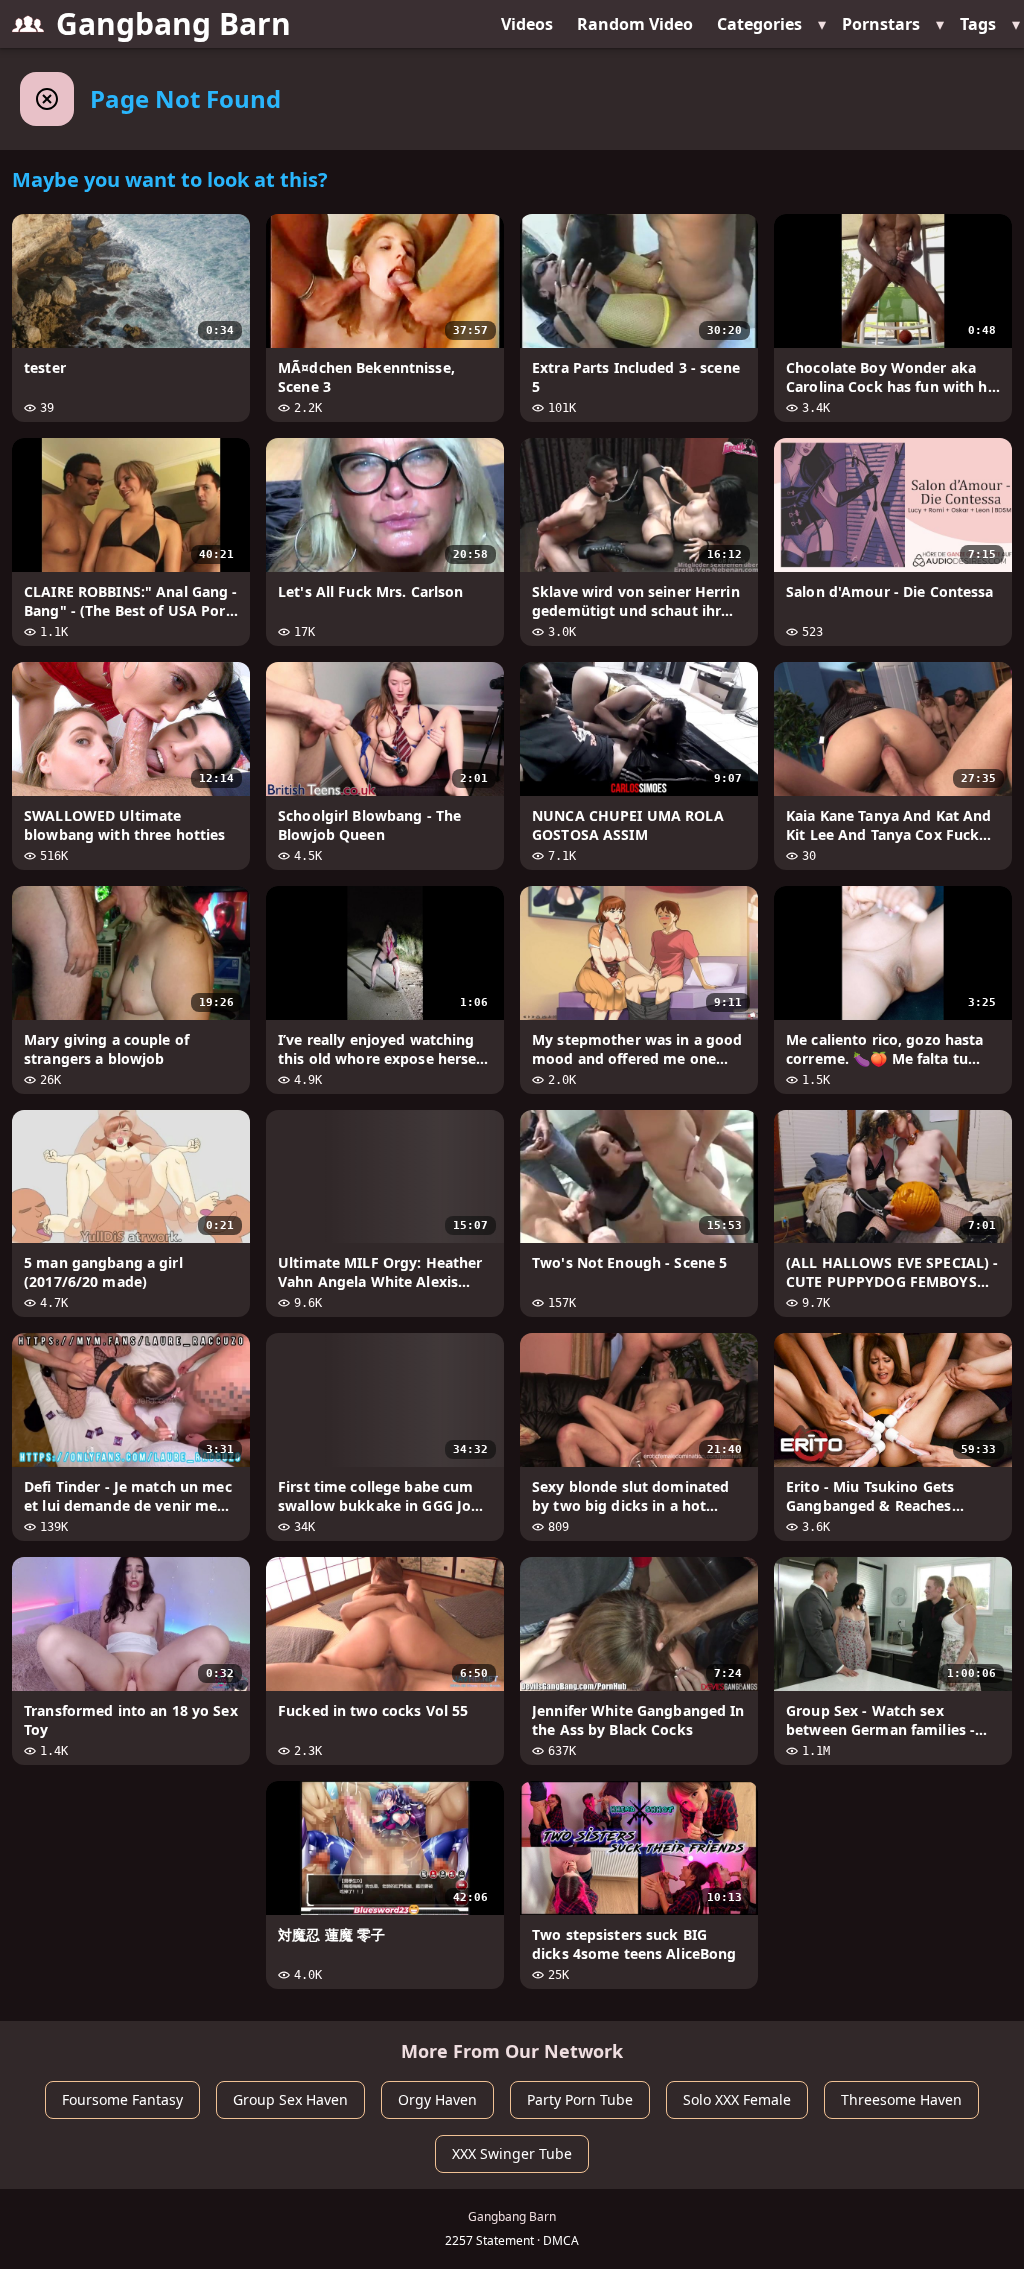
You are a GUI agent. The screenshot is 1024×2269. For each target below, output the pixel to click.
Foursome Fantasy (122, 2099)
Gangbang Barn (173, 23)
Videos (527, 24)
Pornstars (881, 24)
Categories (759, 24)
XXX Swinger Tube (512, 2153)
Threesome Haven (901, 2099)
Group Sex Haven (290, 2099)
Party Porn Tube (580, 2099)
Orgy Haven (437, 2099)
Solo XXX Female (737, 2099)
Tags (978, 24)
